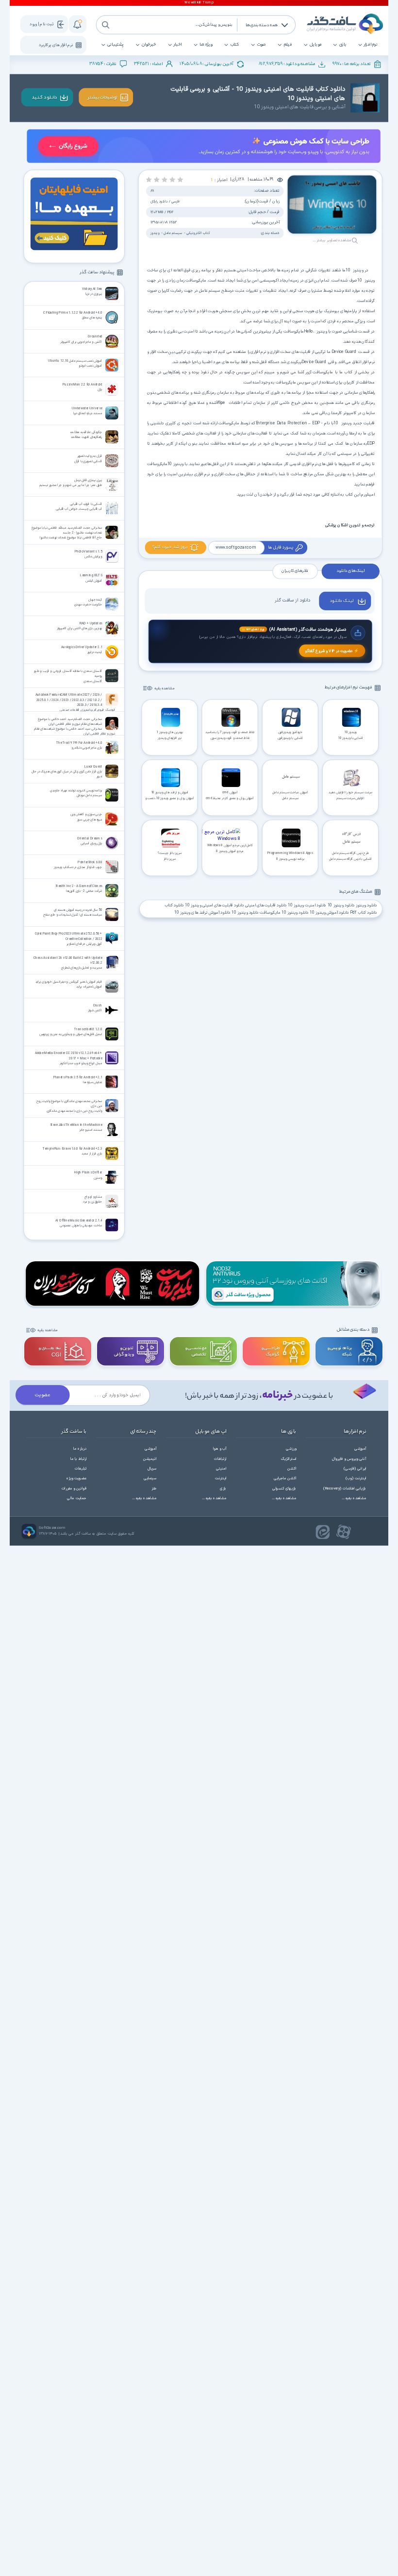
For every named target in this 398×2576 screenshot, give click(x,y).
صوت (261, 45)
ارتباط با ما (79, 1459)
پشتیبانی (115, 45)
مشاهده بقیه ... (354, 1498)
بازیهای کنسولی (284, 1489)
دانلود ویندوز (366, 906)
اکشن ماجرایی (285, 1479)
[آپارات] (344, 1532)
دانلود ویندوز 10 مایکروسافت (284, 913)
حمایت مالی (77, 1498)
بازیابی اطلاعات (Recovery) (345, 1489)
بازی (343, 45)
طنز (154, 1489)
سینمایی (150, 1479)
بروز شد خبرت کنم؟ (170, 547)
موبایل (315, 45)
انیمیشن (150, 1459)
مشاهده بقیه (165, 689)
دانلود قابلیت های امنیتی (266, 906)
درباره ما (80, 1449)
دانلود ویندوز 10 (341, 906)
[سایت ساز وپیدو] (203, 147)
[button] (180, 179)
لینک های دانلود (350, 571)
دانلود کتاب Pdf (364, 913)
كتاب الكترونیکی (198, 233)
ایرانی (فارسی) (355, 1469)
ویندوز (155, 233)
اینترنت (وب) (356, 1479)
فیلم (288, 45)
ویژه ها (206, 45)
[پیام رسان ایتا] (323, 1532)
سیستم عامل (173, 233)
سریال (152, 1469)
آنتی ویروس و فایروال (349, 1459)
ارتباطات (220, 1459)
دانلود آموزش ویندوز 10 (329, 913)
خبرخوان (149, 45)
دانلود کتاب (174, 906)
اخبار (178, 45)
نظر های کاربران (295, 571)
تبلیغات (81, 1469)
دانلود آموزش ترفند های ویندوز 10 (202, 913)
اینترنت (221, 1479)
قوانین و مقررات (74, 1489)
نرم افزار (371, 45)
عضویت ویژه (76, 1479)
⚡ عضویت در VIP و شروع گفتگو (332, 651)
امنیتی (221, 1469)
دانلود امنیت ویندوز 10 (307, 906)
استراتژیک (289, 1459)
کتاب (235, 45)
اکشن (292, 1469)
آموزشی (360, 1449)
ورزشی (291, 1449)
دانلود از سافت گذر (292, 600)
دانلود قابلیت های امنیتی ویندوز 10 (214, 906)
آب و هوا (220, 1449)
